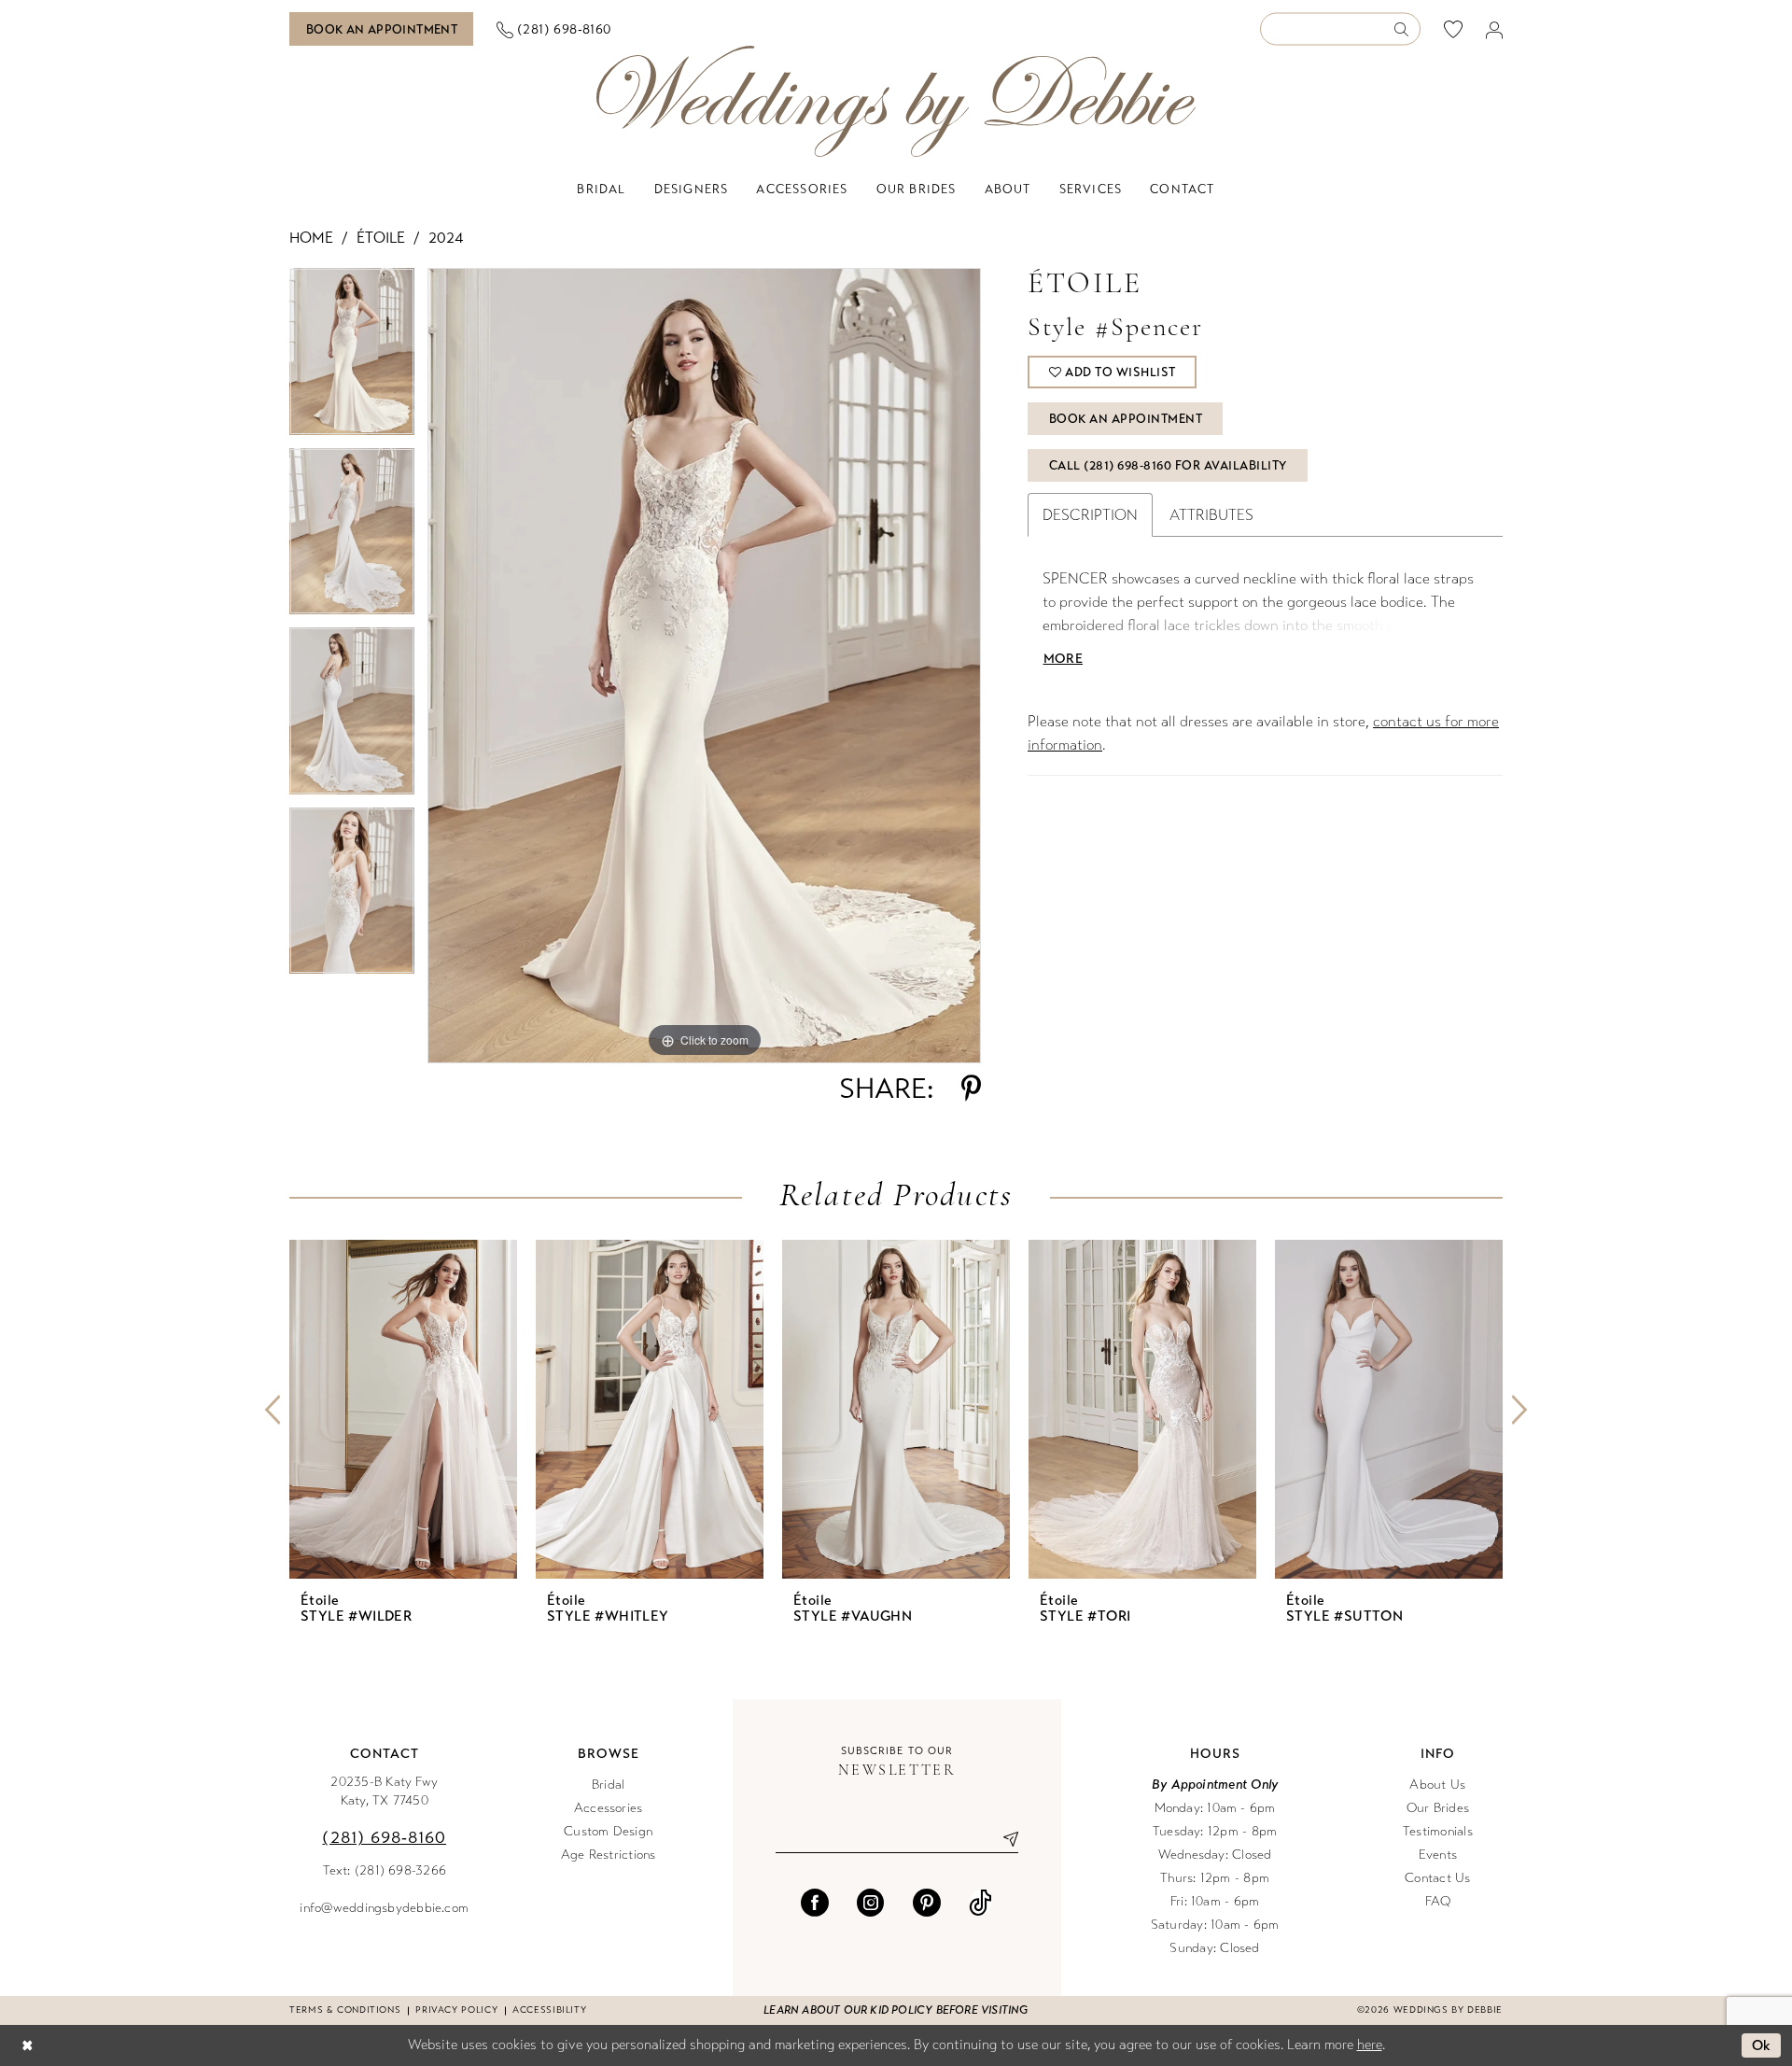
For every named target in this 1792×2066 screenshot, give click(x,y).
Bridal (608, 1785)
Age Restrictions (609, 1855)
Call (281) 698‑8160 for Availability (1168, 466)
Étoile (381, 238)
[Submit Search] (1407, 29)
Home (311, 238)
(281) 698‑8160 (384, 1837)
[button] (1495, 29)
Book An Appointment (1126, 419)
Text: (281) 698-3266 (385, 1870)
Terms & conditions (345, 2010)
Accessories (609, 1808)
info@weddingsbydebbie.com (384, 1908)
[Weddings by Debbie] (896, 101)
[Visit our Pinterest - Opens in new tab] (927, 1903)
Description (1090, 515)
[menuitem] (382, 29)
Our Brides (1438, 1808)
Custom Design (608, 1831)
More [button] (1063, 659)
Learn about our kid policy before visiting (896, 2010)
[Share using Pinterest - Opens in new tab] (971, 1089)
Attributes (1211, 515)
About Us (1437, 1785)
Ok (1762, 2045)
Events (1438, 1855)
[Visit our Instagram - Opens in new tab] (871, 1903)
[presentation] (403, 1409)
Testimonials (1438, 1831)
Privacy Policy (456, 2010)
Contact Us (1437, 1878)
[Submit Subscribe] (1003, 1839)
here (1370, 2045)
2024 (446, 238)
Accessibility (549, 2010)
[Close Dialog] (27, 2046)
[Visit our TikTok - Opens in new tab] (980, 1903)
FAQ (1438, 1901)
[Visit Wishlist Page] (1454, 29)
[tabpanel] (352, 358)
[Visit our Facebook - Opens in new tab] (815, 1903)
